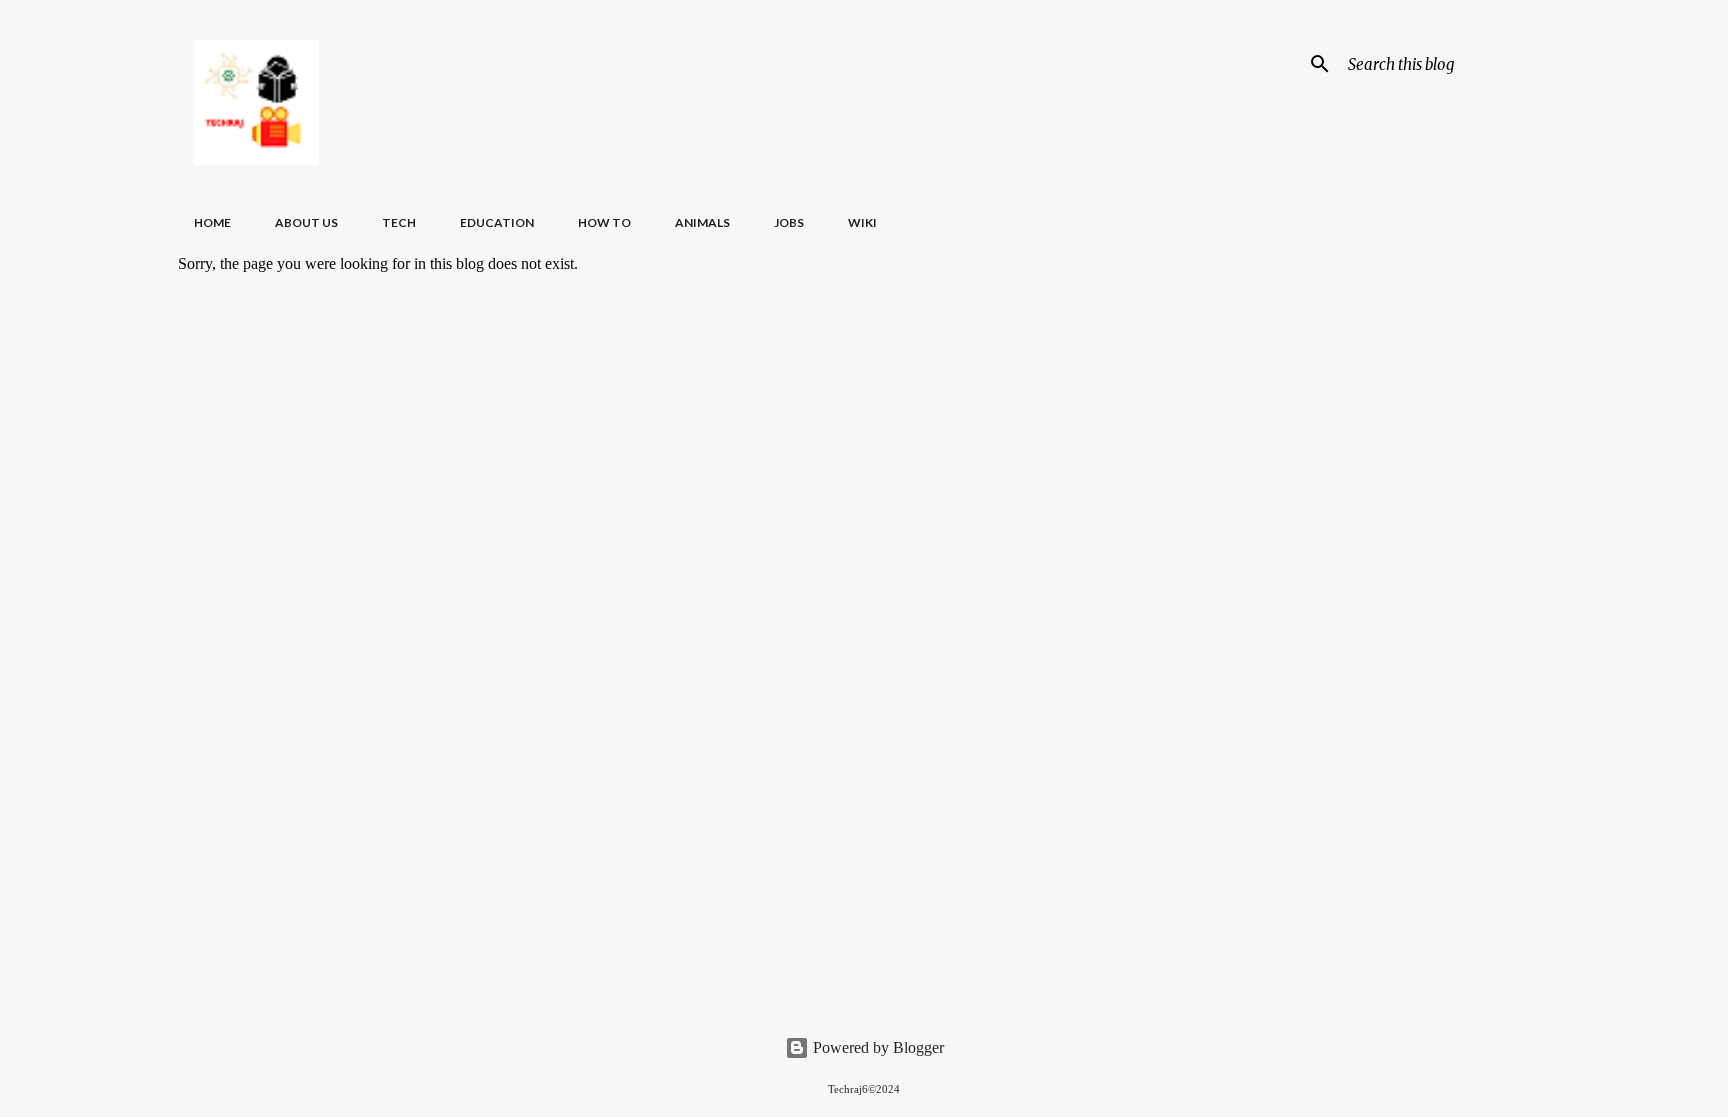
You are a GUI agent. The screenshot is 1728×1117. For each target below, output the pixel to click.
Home (212, 222)
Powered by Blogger (876, 1047)
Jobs (789, 222)
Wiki (862, 222)
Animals (702, 222)
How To (604, 222)
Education (497, 222)
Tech (399, 222)
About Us (306, 222)
